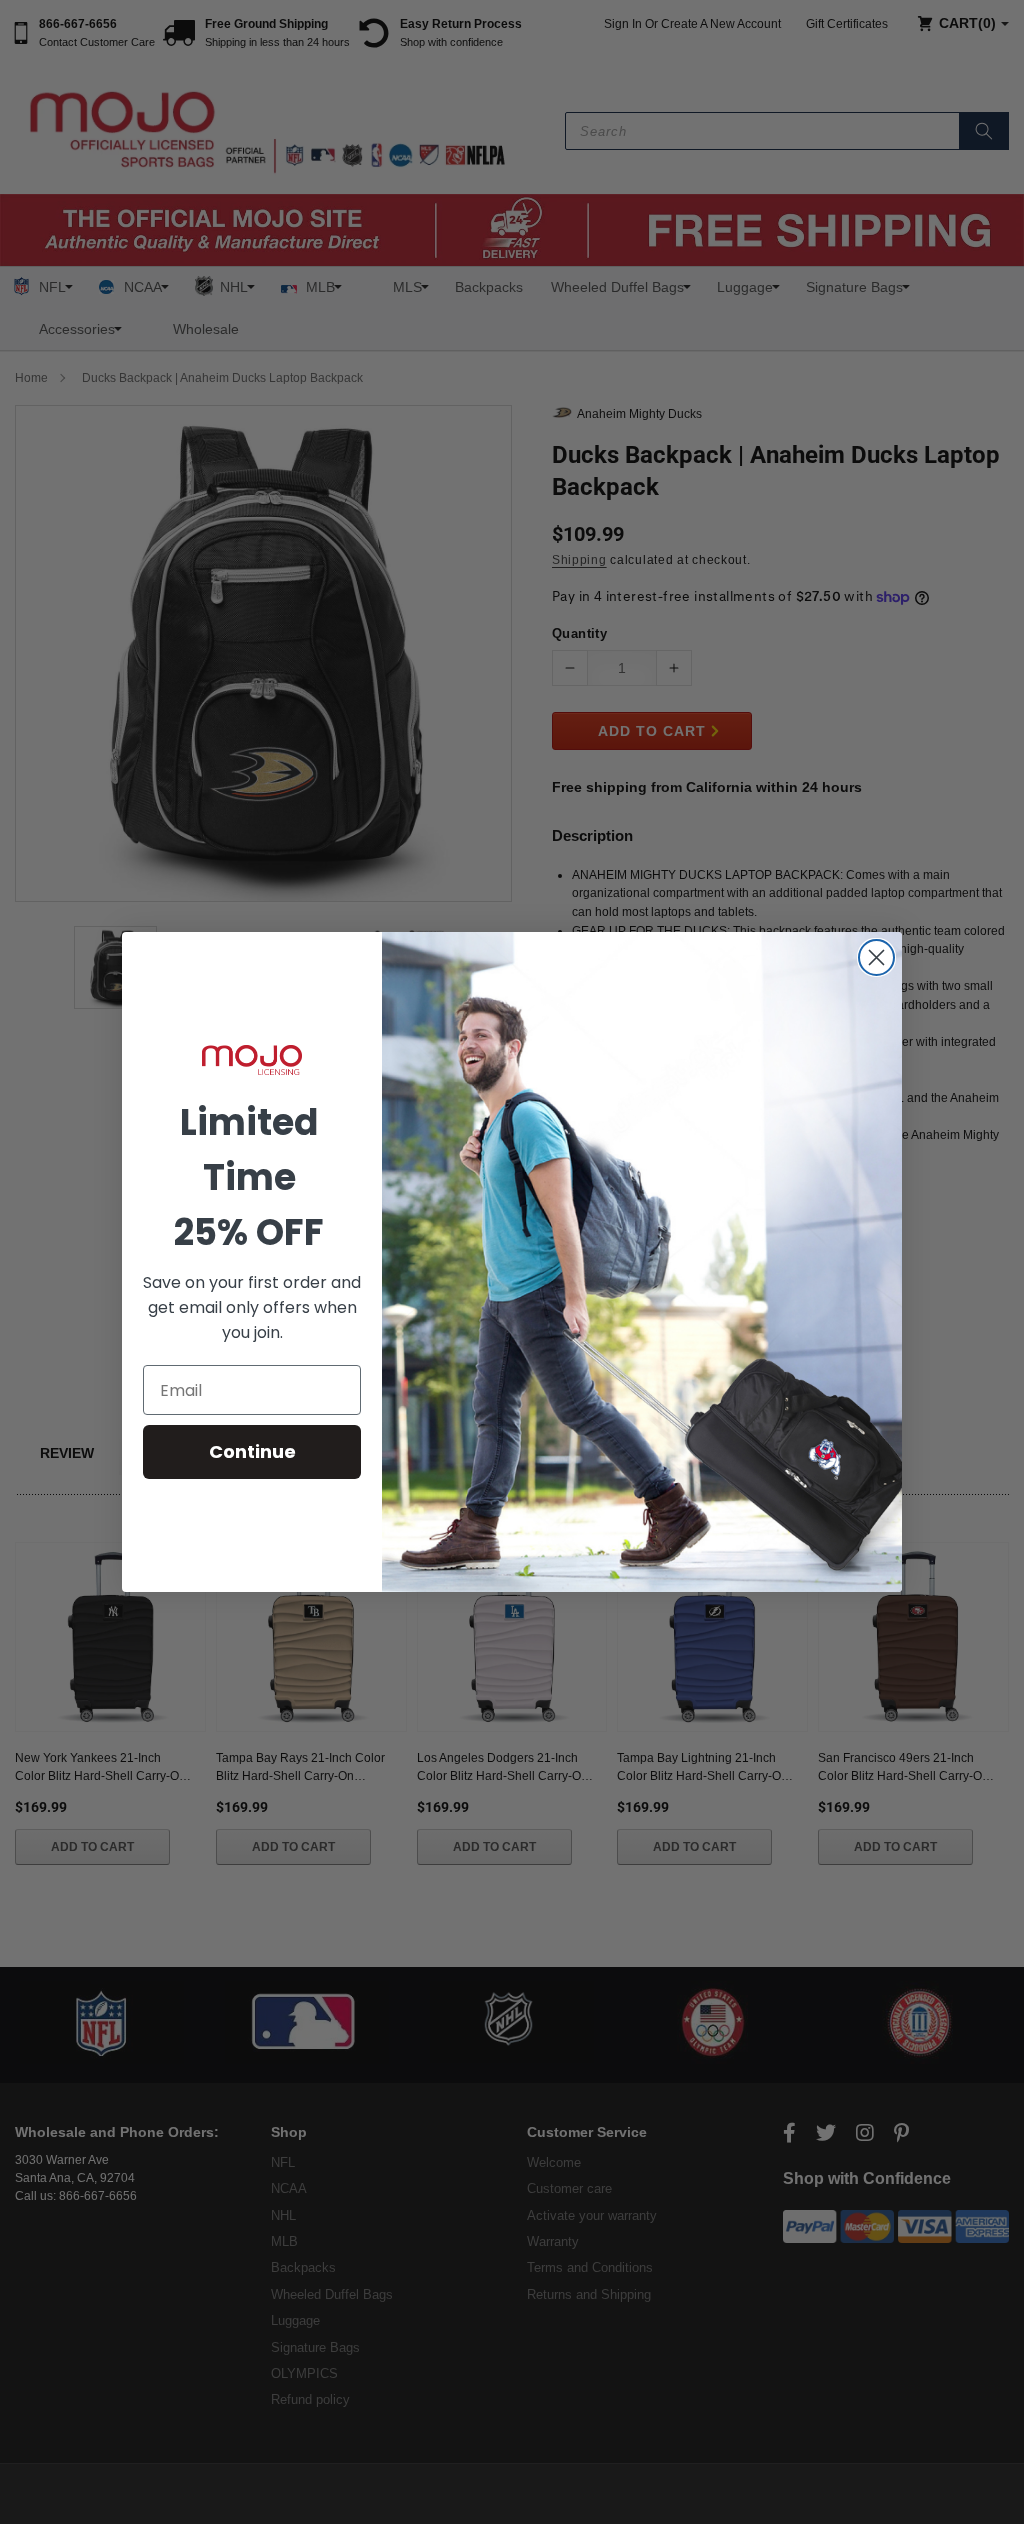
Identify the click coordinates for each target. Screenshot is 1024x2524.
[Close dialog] (876, 957)
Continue (252, 1451)
